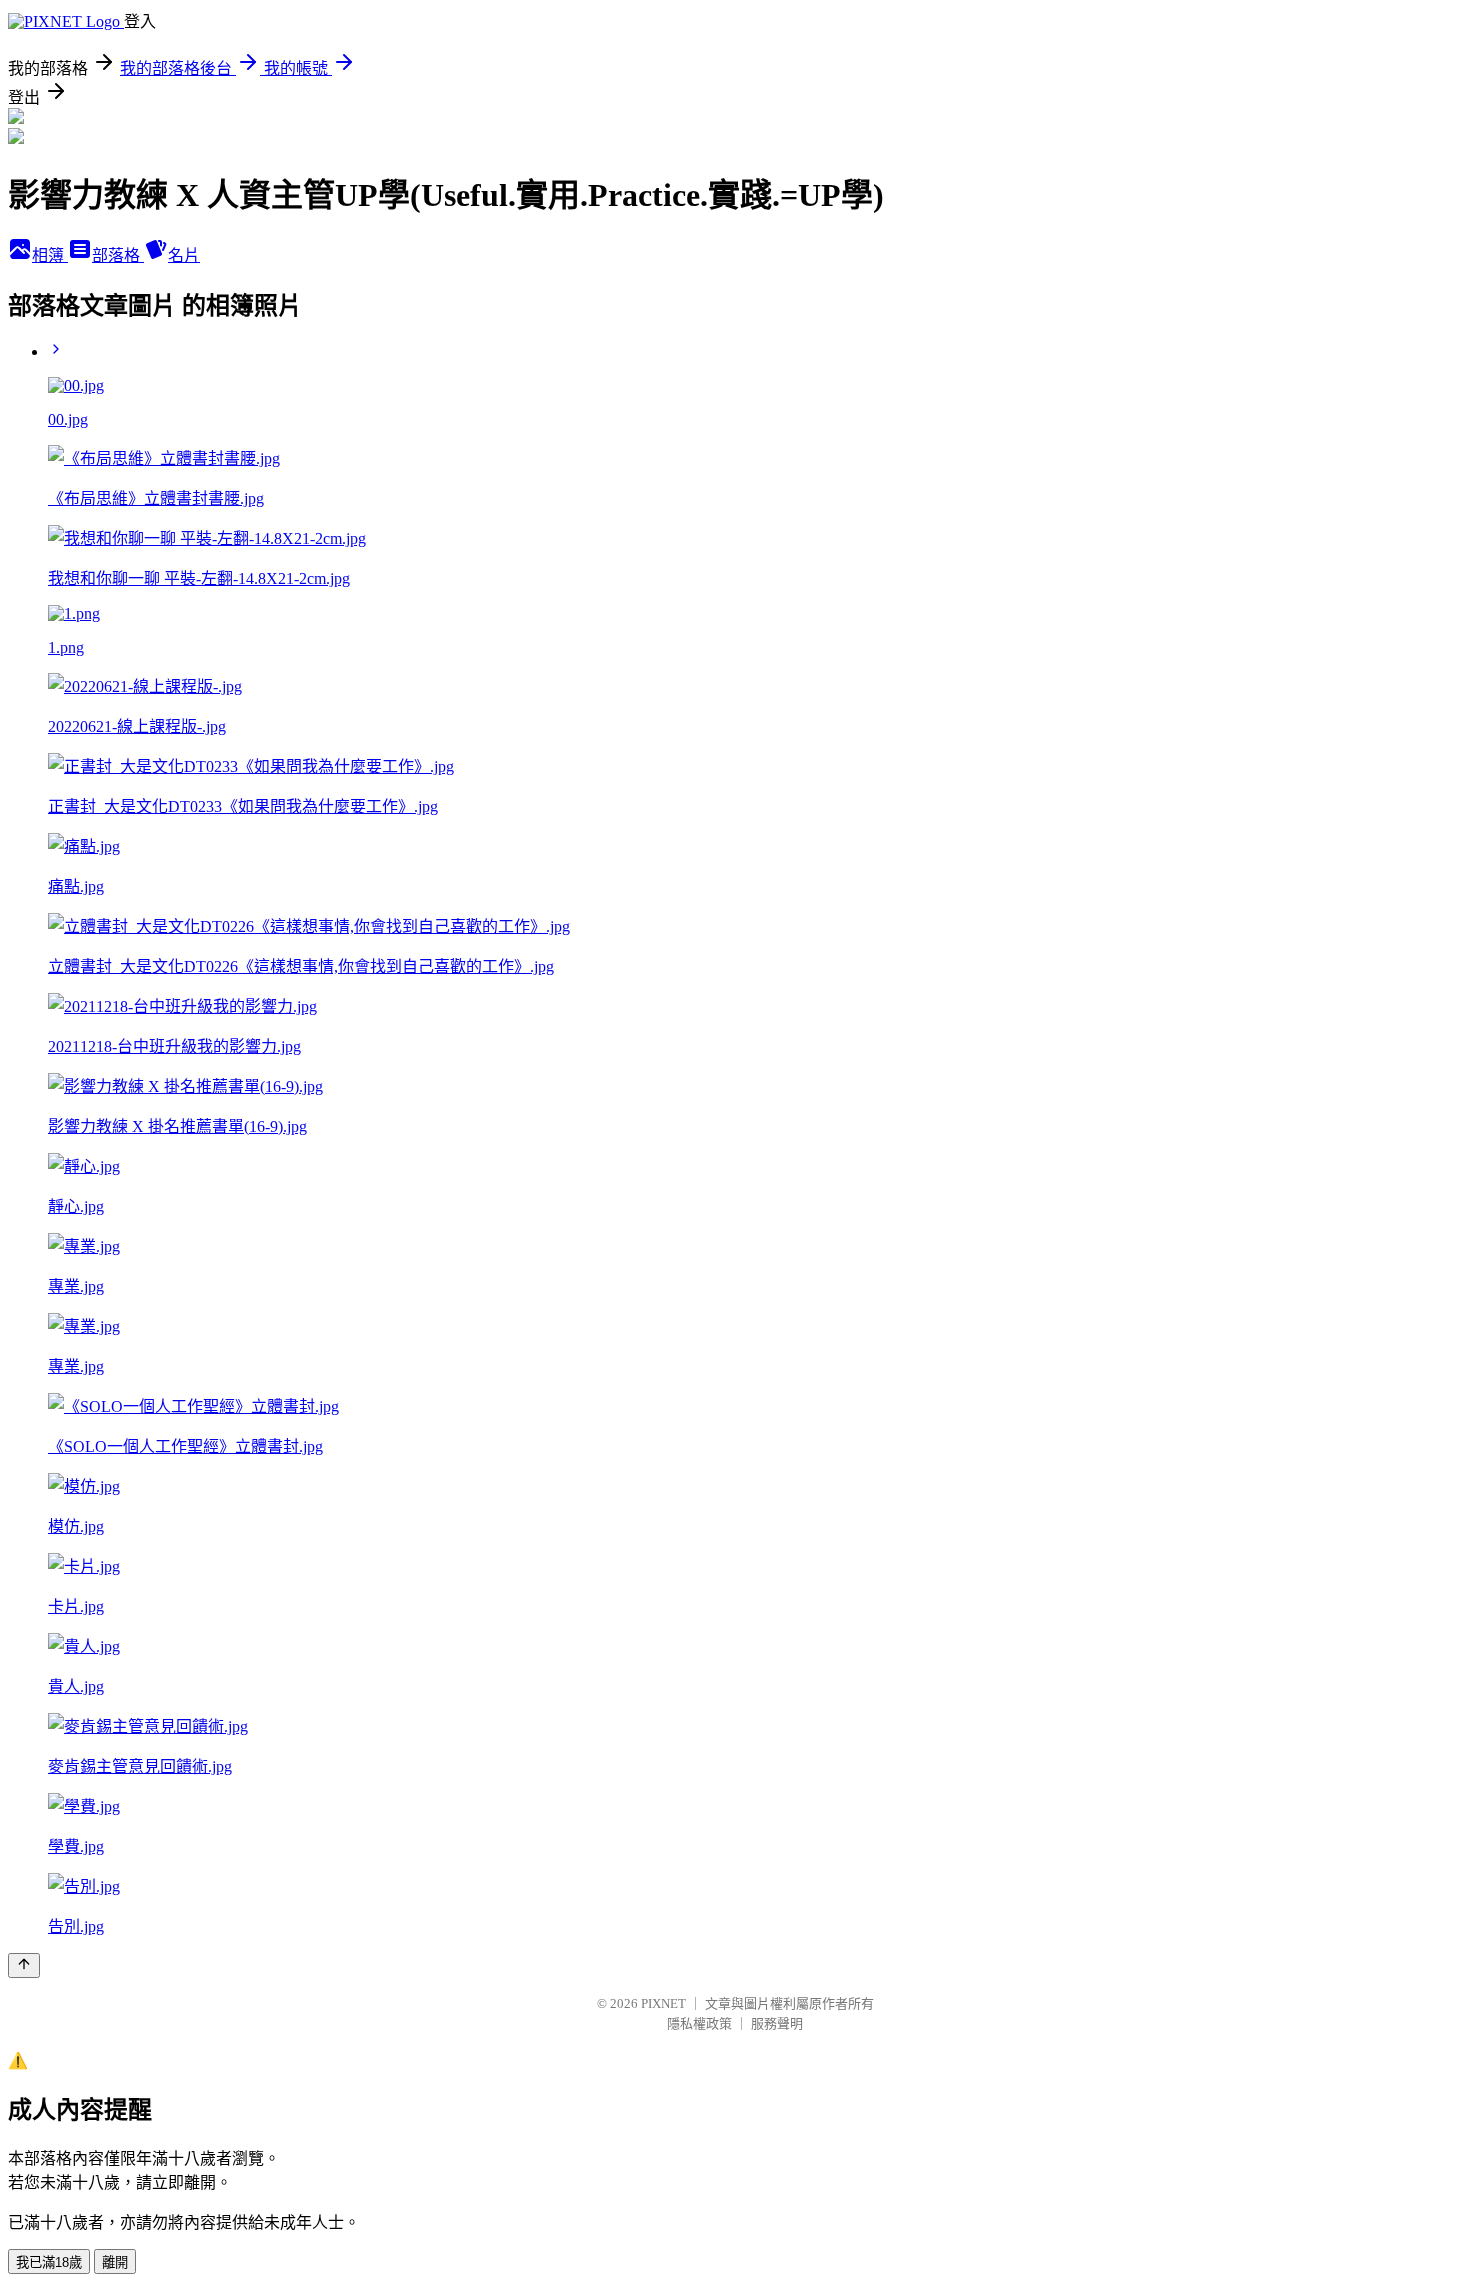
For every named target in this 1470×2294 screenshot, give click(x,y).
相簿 (50, 255)
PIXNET (663, 2003)
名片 (184, 255)
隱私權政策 (699, 2023)
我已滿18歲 (49, 2262)
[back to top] (24, 1965)
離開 (115, 2262)
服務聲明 (777, 2023)
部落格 (118, 255)
